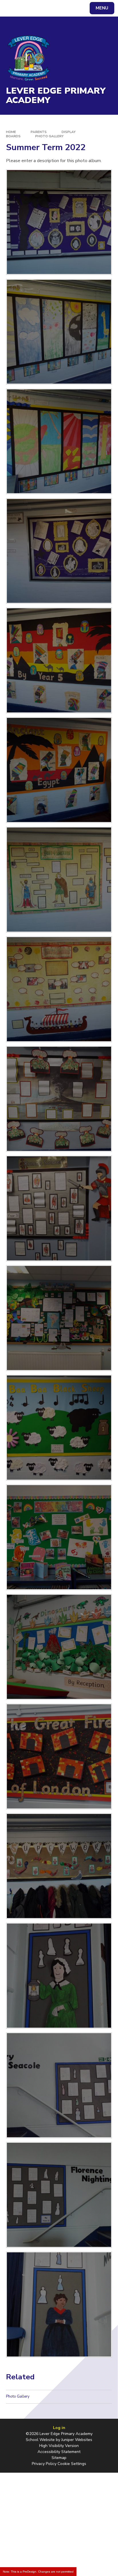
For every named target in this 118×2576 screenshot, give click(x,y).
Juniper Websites (77, 2440)
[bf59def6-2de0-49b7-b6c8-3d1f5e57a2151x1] (59, 1099)
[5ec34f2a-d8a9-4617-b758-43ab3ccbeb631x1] (59, 1208)
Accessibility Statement (59, 2452)
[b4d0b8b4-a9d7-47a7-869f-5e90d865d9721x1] (59, 1756)
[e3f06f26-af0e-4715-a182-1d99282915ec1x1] (59, 332)
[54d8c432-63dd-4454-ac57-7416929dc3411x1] (59, 1866)
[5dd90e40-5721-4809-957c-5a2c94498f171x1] (59, 989)
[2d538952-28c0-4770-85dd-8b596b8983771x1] (59, 880)
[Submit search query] (70, 7)
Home (11, 132)
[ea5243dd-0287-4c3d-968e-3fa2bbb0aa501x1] (59, 2085)
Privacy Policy (44, 2464)
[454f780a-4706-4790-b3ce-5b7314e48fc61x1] (59, 1976)
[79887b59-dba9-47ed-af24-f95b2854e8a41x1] (59, 1537)
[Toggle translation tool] (25, 8)
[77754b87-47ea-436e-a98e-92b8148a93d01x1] (59, 222)
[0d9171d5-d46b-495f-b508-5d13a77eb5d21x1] (59, 2195)
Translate (47, 9)
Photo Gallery (49, 136)
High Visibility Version (59, 2446)
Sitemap (59, 2458)
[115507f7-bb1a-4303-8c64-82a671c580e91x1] (59, 1428)
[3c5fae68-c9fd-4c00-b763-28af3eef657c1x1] (59, 1647)
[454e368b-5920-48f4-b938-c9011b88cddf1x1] (59, 551)
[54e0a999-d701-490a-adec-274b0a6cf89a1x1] (59, 2304)
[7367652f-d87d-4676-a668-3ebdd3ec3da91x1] (59, 660)
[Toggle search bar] (11, 8)
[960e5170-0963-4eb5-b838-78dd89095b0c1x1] (59, 441)
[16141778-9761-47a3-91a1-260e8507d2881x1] (59, 1318)
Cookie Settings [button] (72, 2464)
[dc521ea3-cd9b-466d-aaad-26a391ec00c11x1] (59, 770)
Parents (39, 132)
